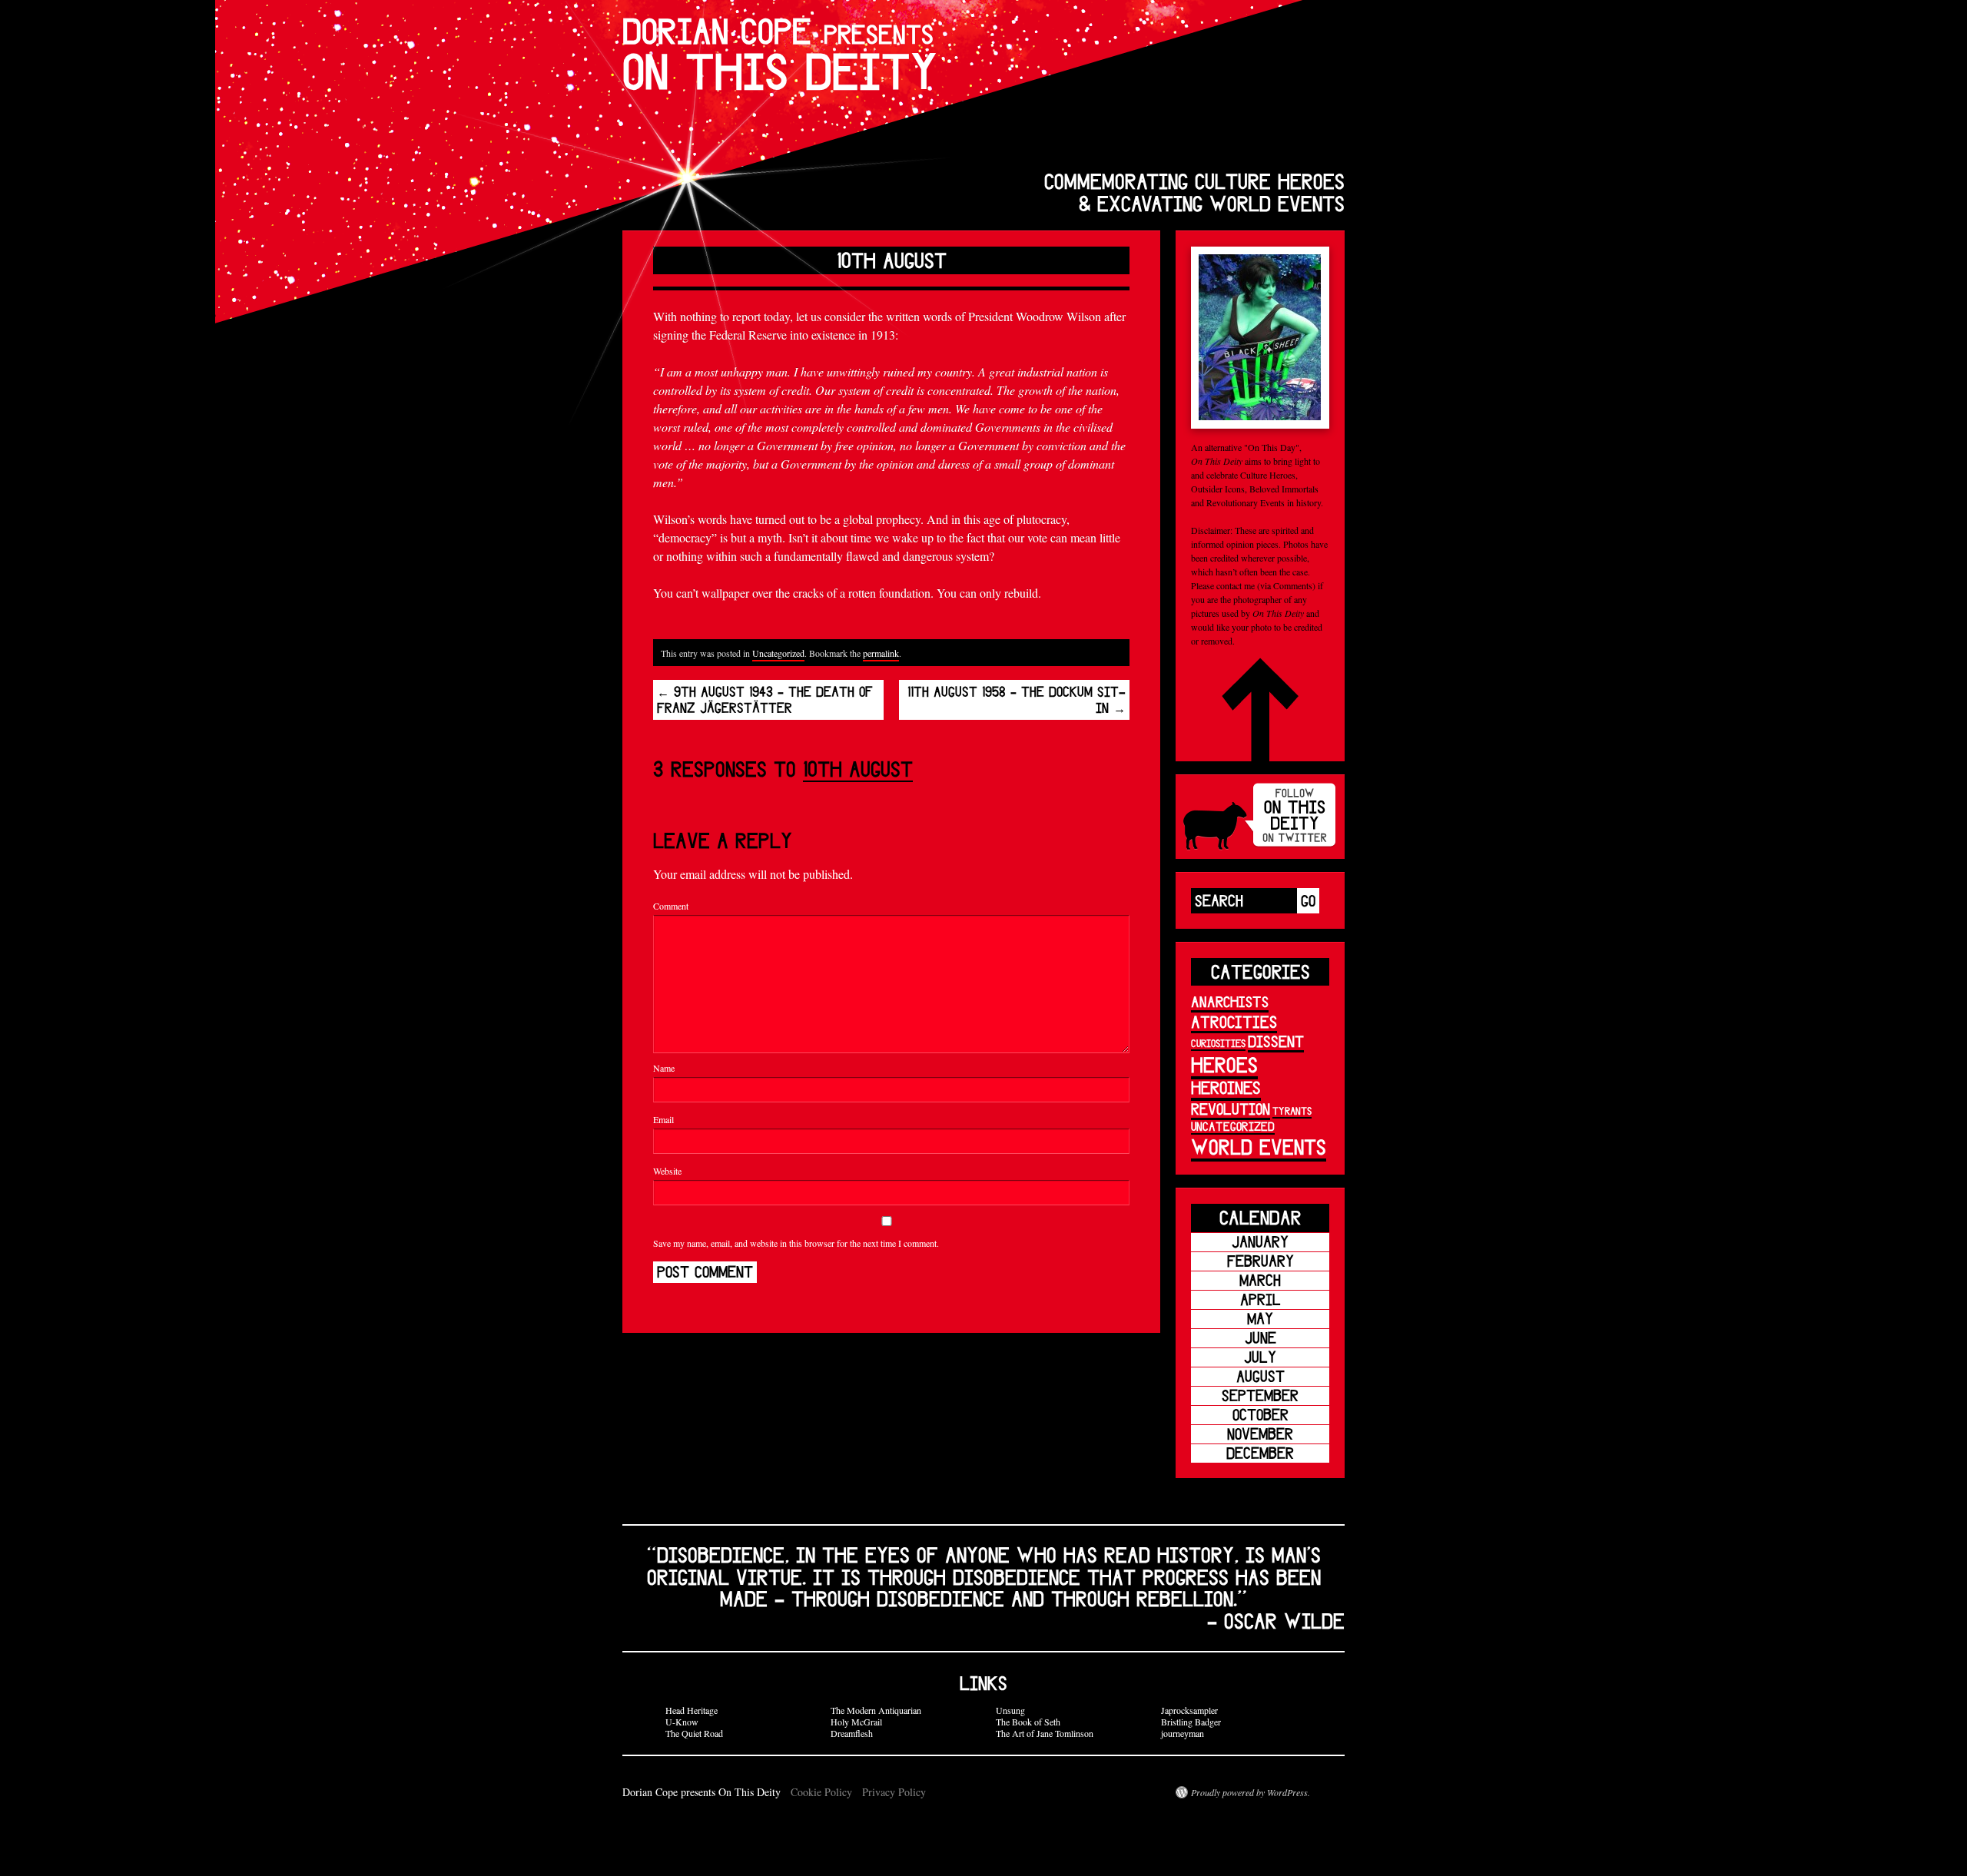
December (1260, 1453)
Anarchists (1230, 1002)
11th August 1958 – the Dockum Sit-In (1017, 700)
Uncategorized (778, 653)
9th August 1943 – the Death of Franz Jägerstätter (765, 700)
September (1260, 1395)
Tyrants (1292, 1111)
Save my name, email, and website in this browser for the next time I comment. (796, 1243)
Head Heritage (692, 1710)
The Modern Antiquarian (876, 1710)
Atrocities (1234, 1021)
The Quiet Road (694, 1733)
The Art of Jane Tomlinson (1045, 1733)
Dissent (1276, 1041)
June (1260, 1338)
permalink (881, 653)
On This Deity (780, 54)
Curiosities (1218, 1043)
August (1260, 1376)
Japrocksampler (1189, 1710)
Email (663, 1119)
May (1260, 1319)
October (1260, 1415)
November (1260, 1434)
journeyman (1183, 1733)
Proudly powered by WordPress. (1251, 1792)
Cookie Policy (821, 1792)
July (1260, 1357)
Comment (671, 906)
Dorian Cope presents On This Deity (703, 1792)
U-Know (682, 1722)
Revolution (1231, 1109)
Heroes (1224, 1064)
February (1260, 1261)
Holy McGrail (856, 1722)
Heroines (1226, 1087)
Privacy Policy (894, 1792)
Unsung (1010, 1710)
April (1260, 1299)
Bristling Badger (1191, 1722)
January (1260, 1242)
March (1260, 1280)
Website (667, 1171)
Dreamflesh (852, 1733)
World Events (1259, 1147)
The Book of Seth (1028, 1722)
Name (664, 1068)
